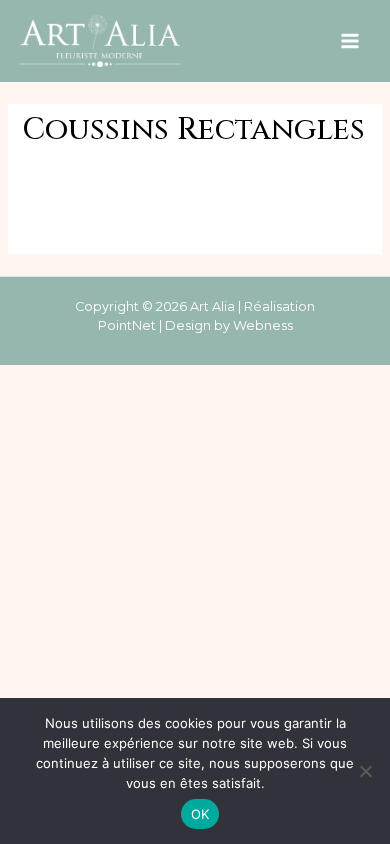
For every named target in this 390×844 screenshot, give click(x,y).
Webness (263, 325)
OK (200, 814)
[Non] (365, 771)
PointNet (127, 325)
